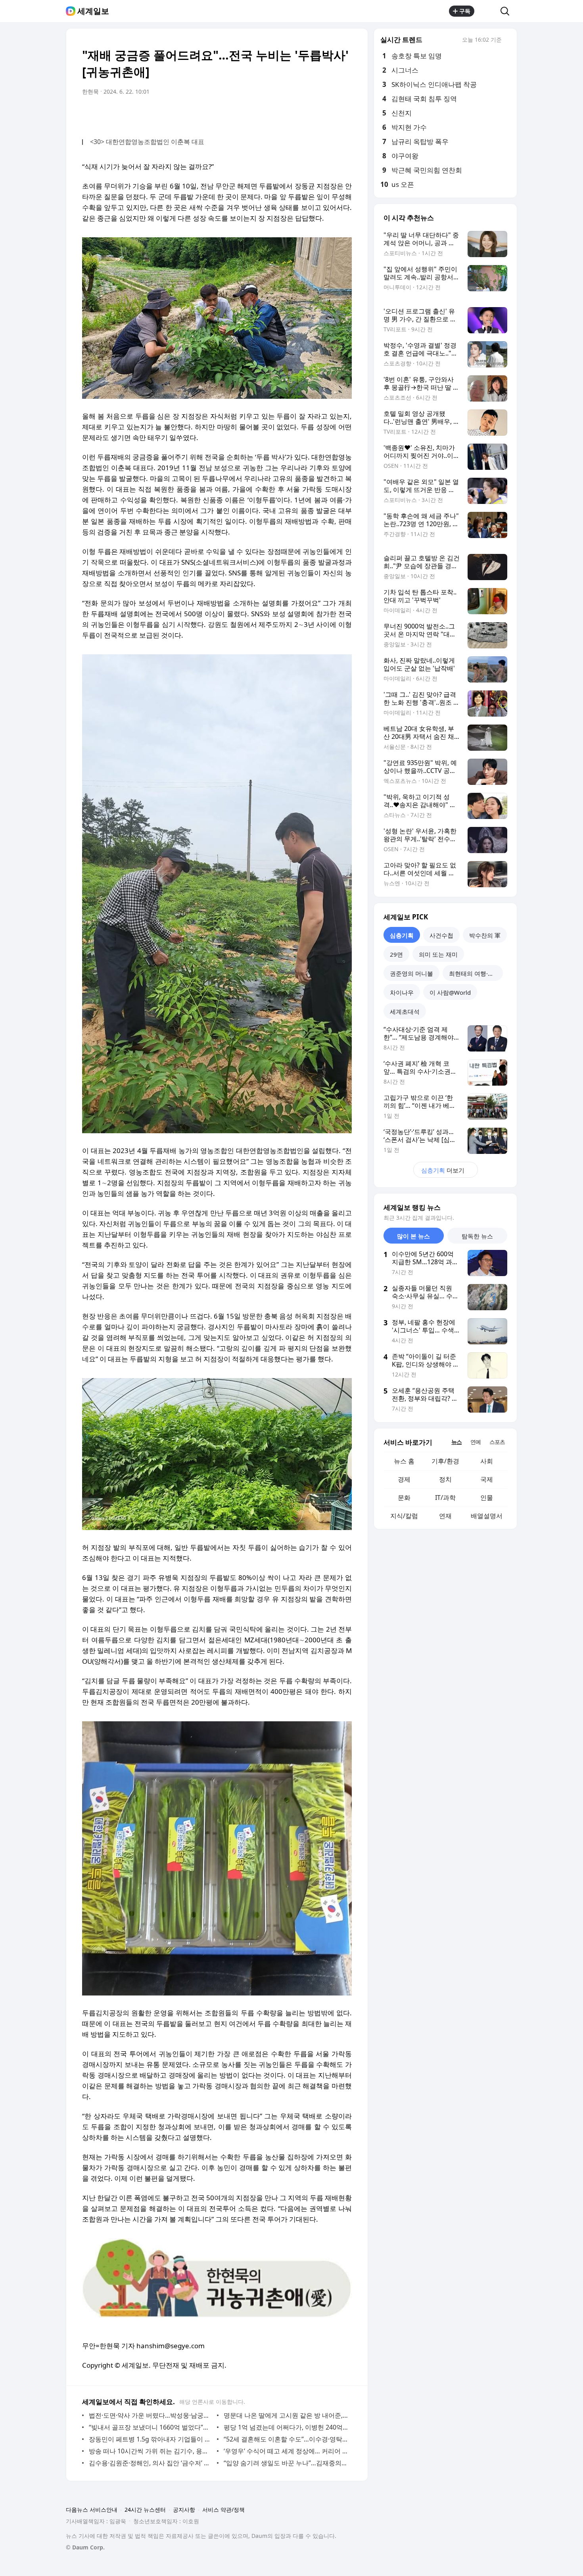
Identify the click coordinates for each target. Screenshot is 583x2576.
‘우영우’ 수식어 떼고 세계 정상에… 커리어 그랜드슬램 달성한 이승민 (286, 2451)
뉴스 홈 (404, 1461)
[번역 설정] (312, 114)
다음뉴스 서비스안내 (92, 2510)
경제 (404, 1479)
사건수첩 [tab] (441, 935)
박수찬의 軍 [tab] (485, 935)
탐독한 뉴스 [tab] (477, 1236)
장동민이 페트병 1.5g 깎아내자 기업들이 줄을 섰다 (151, 2439)
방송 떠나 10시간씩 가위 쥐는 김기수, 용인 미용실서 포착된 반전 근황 (151, 2451)
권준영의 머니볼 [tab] (411, 973)
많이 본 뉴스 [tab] (413, 1236)
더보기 (443, 1170)
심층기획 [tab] (402, 935)
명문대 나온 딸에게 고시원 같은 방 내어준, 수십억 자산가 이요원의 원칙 (286, 2415)
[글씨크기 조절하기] (328, 114)
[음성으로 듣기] (296, 114)
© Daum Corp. (85, 2547)
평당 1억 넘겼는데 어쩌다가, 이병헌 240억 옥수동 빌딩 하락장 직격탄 (286, 2427)
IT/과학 (445, 1498)
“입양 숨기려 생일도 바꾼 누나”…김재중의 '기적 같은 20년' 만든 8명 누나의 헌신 (286, 2463)
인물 (487, 1498)
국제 (487, 1479)
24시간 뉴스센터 (145, 2510)
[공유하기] (487, 11)
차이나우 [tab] (402, 992)
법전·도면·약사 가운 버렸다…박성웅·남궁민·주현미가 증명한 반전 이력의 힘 (151, 2415)
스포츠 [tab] (497, 1442)
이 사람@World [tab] (450, 992)
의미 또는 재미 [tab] (438, 954)
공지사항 (184, 2510)
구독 (465, 11)
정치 (445, 1479)
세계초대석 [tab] (405, 1011)
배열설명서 (487, 1516)
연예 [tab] (476, 1442)
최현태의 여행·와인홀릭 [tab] (476, 973)
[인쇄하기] (344, 114)
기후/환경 (445, 1461)
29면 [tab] (396, 954)
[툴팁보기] (507, 40)
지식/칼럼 (404, 1516)
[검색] (507, 11)
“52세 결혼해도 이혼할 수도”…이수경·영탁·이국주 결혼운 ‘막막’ (286, 2439)
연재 (445, 1516)
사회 (487, 1461)
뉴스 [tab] (456, 1442)
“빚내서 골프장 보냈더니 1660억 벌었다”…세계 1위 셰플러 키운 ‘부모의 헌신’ (151, 2427)
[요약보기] (280, 114)
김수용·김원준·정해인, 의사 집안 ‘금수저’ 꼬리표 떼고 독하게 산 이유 (151, 2463)
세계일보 (93, 11)
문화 (404, 1498)
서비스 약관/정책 (223, 2510)
